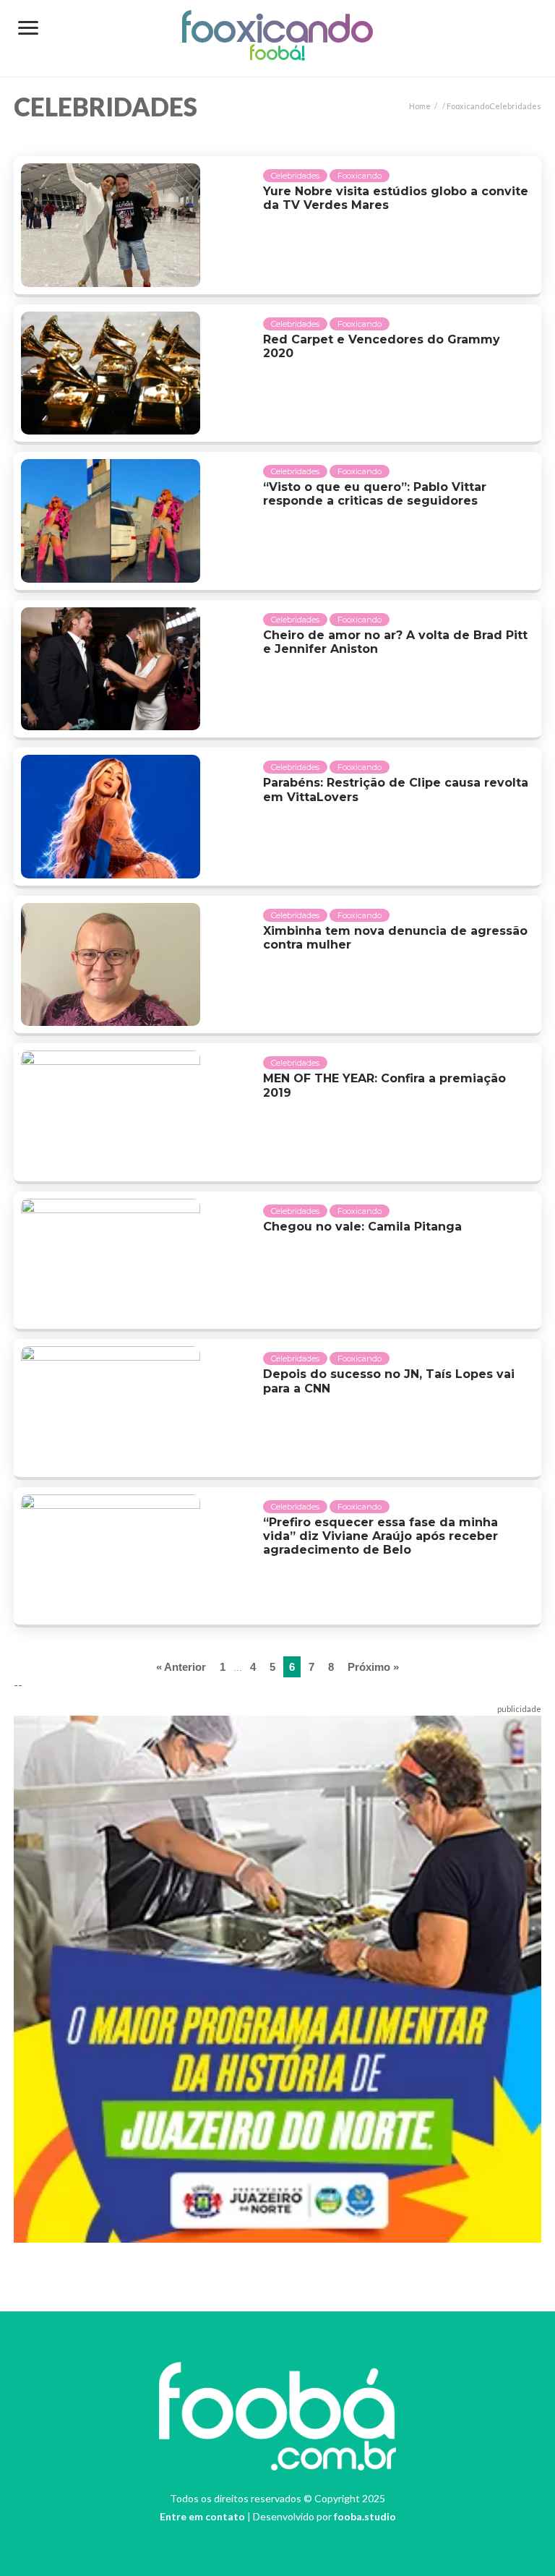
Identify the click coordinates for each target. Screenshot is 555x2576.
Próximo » (373, 1667)
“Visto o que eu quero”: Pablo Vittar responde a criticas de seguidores (375, 494)
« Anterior (181, 1667)
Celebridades (295, 176)
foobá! (277, 55)
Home (420, 106)
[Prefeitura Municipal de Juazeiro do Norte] (277, 1977)
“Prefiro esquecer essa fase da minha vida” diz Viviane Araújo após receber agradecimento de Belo (380, 1536)
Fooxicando (278, 32)
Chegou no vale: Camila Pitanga (362, 1227)
